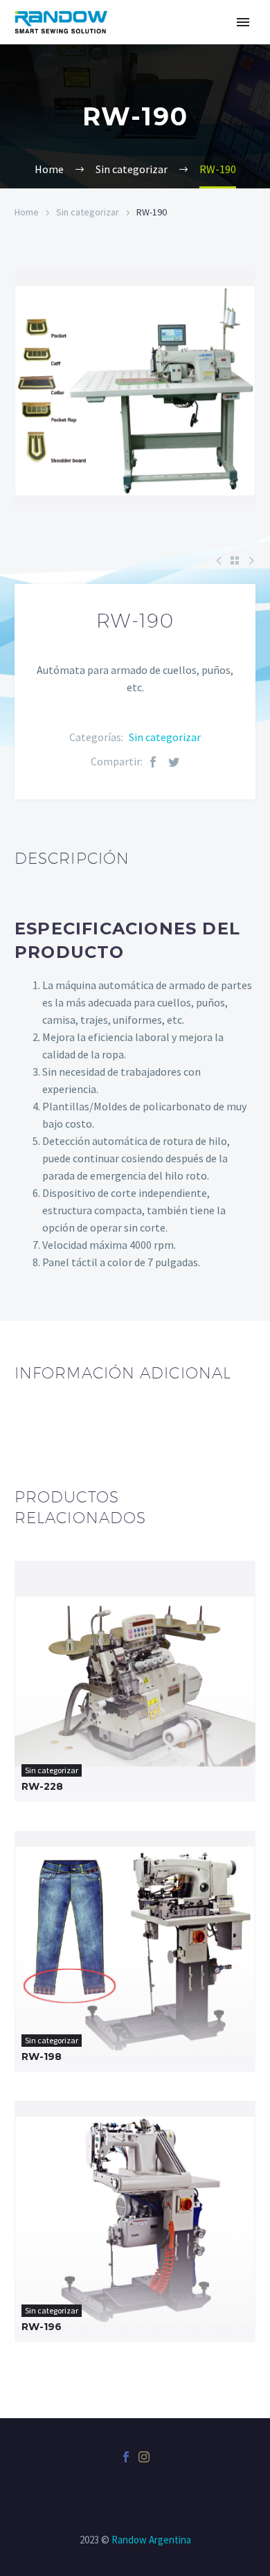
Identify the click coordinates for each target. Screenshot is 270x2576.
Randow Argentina (151, 2540)
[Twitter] (174, 762)
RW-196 (42, 2327)
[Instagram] (144, 2457)
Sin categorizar (88, 212)
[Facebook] (153, 762)
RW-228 (42, 1786)
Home (27, 212)
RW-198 (42, 2057)
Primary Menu (243, 22)
